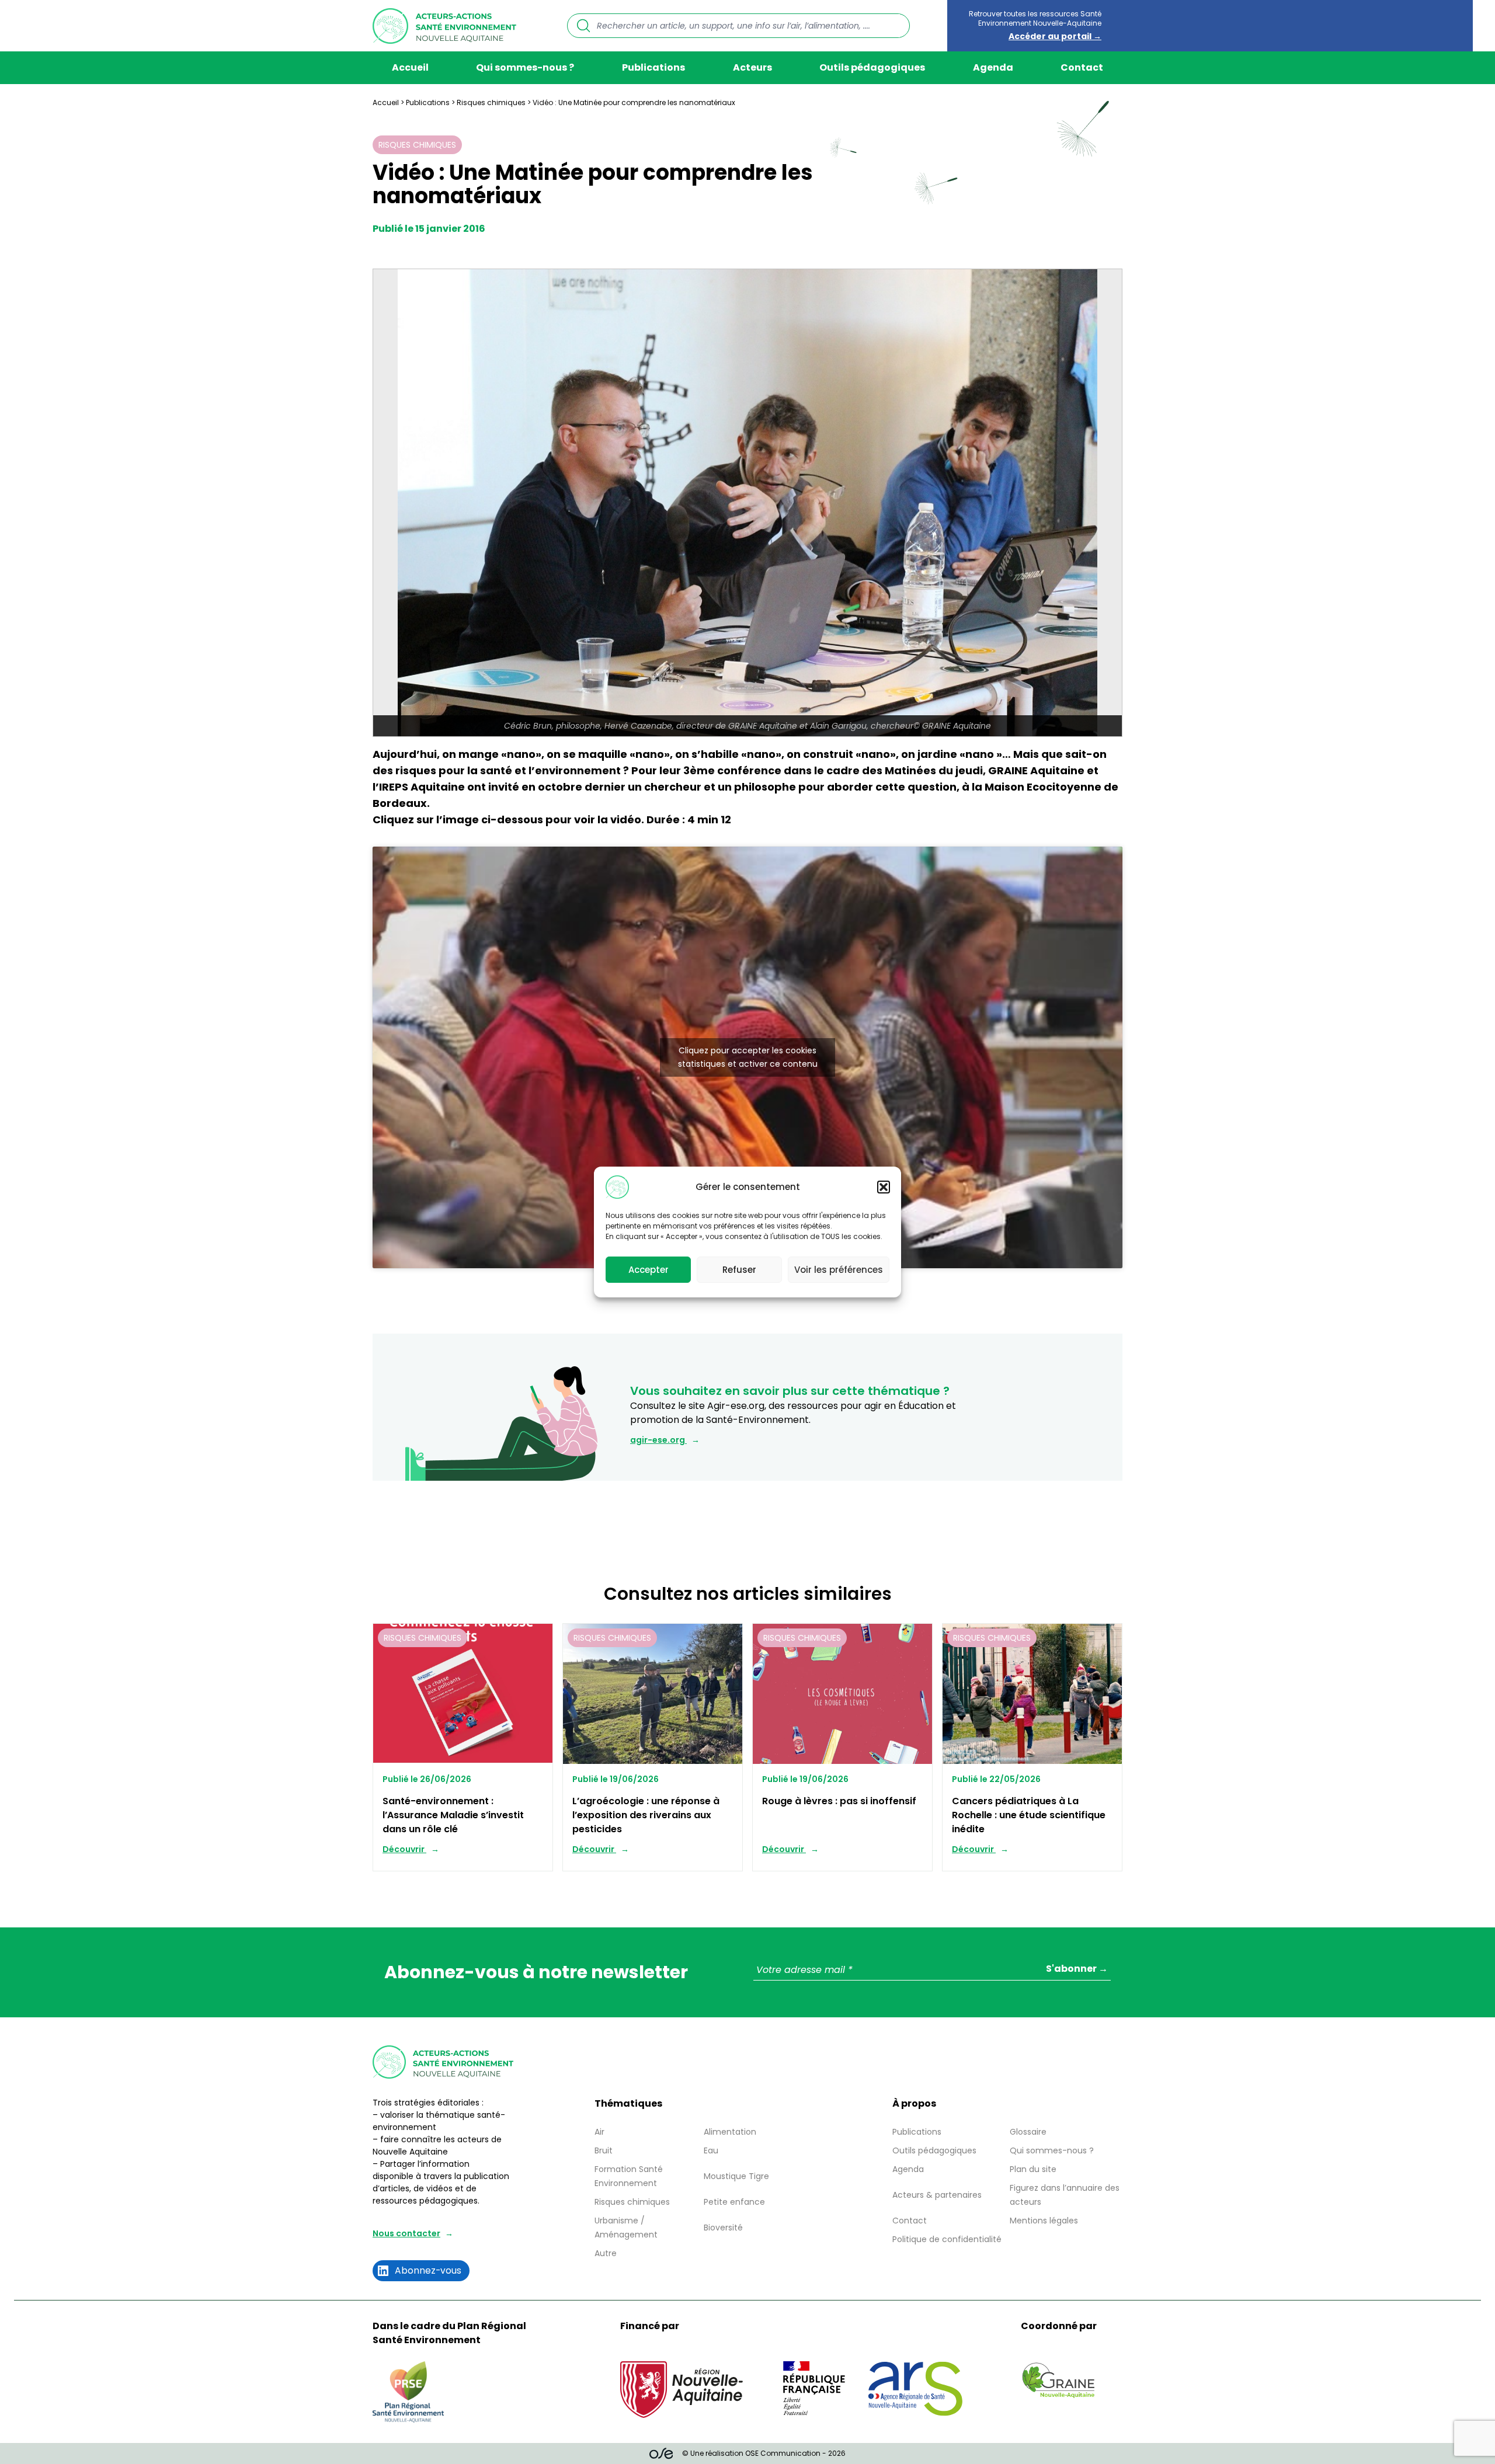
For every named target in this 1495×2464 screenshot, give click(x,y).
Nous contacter (406, 2233)
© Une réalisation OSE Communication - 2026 (764, 2453)
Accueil (410, 67)
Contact (1082, 67)
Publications (653, 67)
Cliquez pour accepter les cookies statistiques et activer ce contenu (748, 1057)
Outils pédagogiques (872, 67)
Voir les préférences (839, 1270)
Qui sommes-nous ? (525, 67)
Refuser (739, 1270)
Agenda (993, 67)
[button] (884, 1187)
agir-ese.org (658, 1440)
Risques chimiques (491, 102)
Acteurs (752, 67)
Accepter (649, 1270)
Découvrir (404, 1849)
